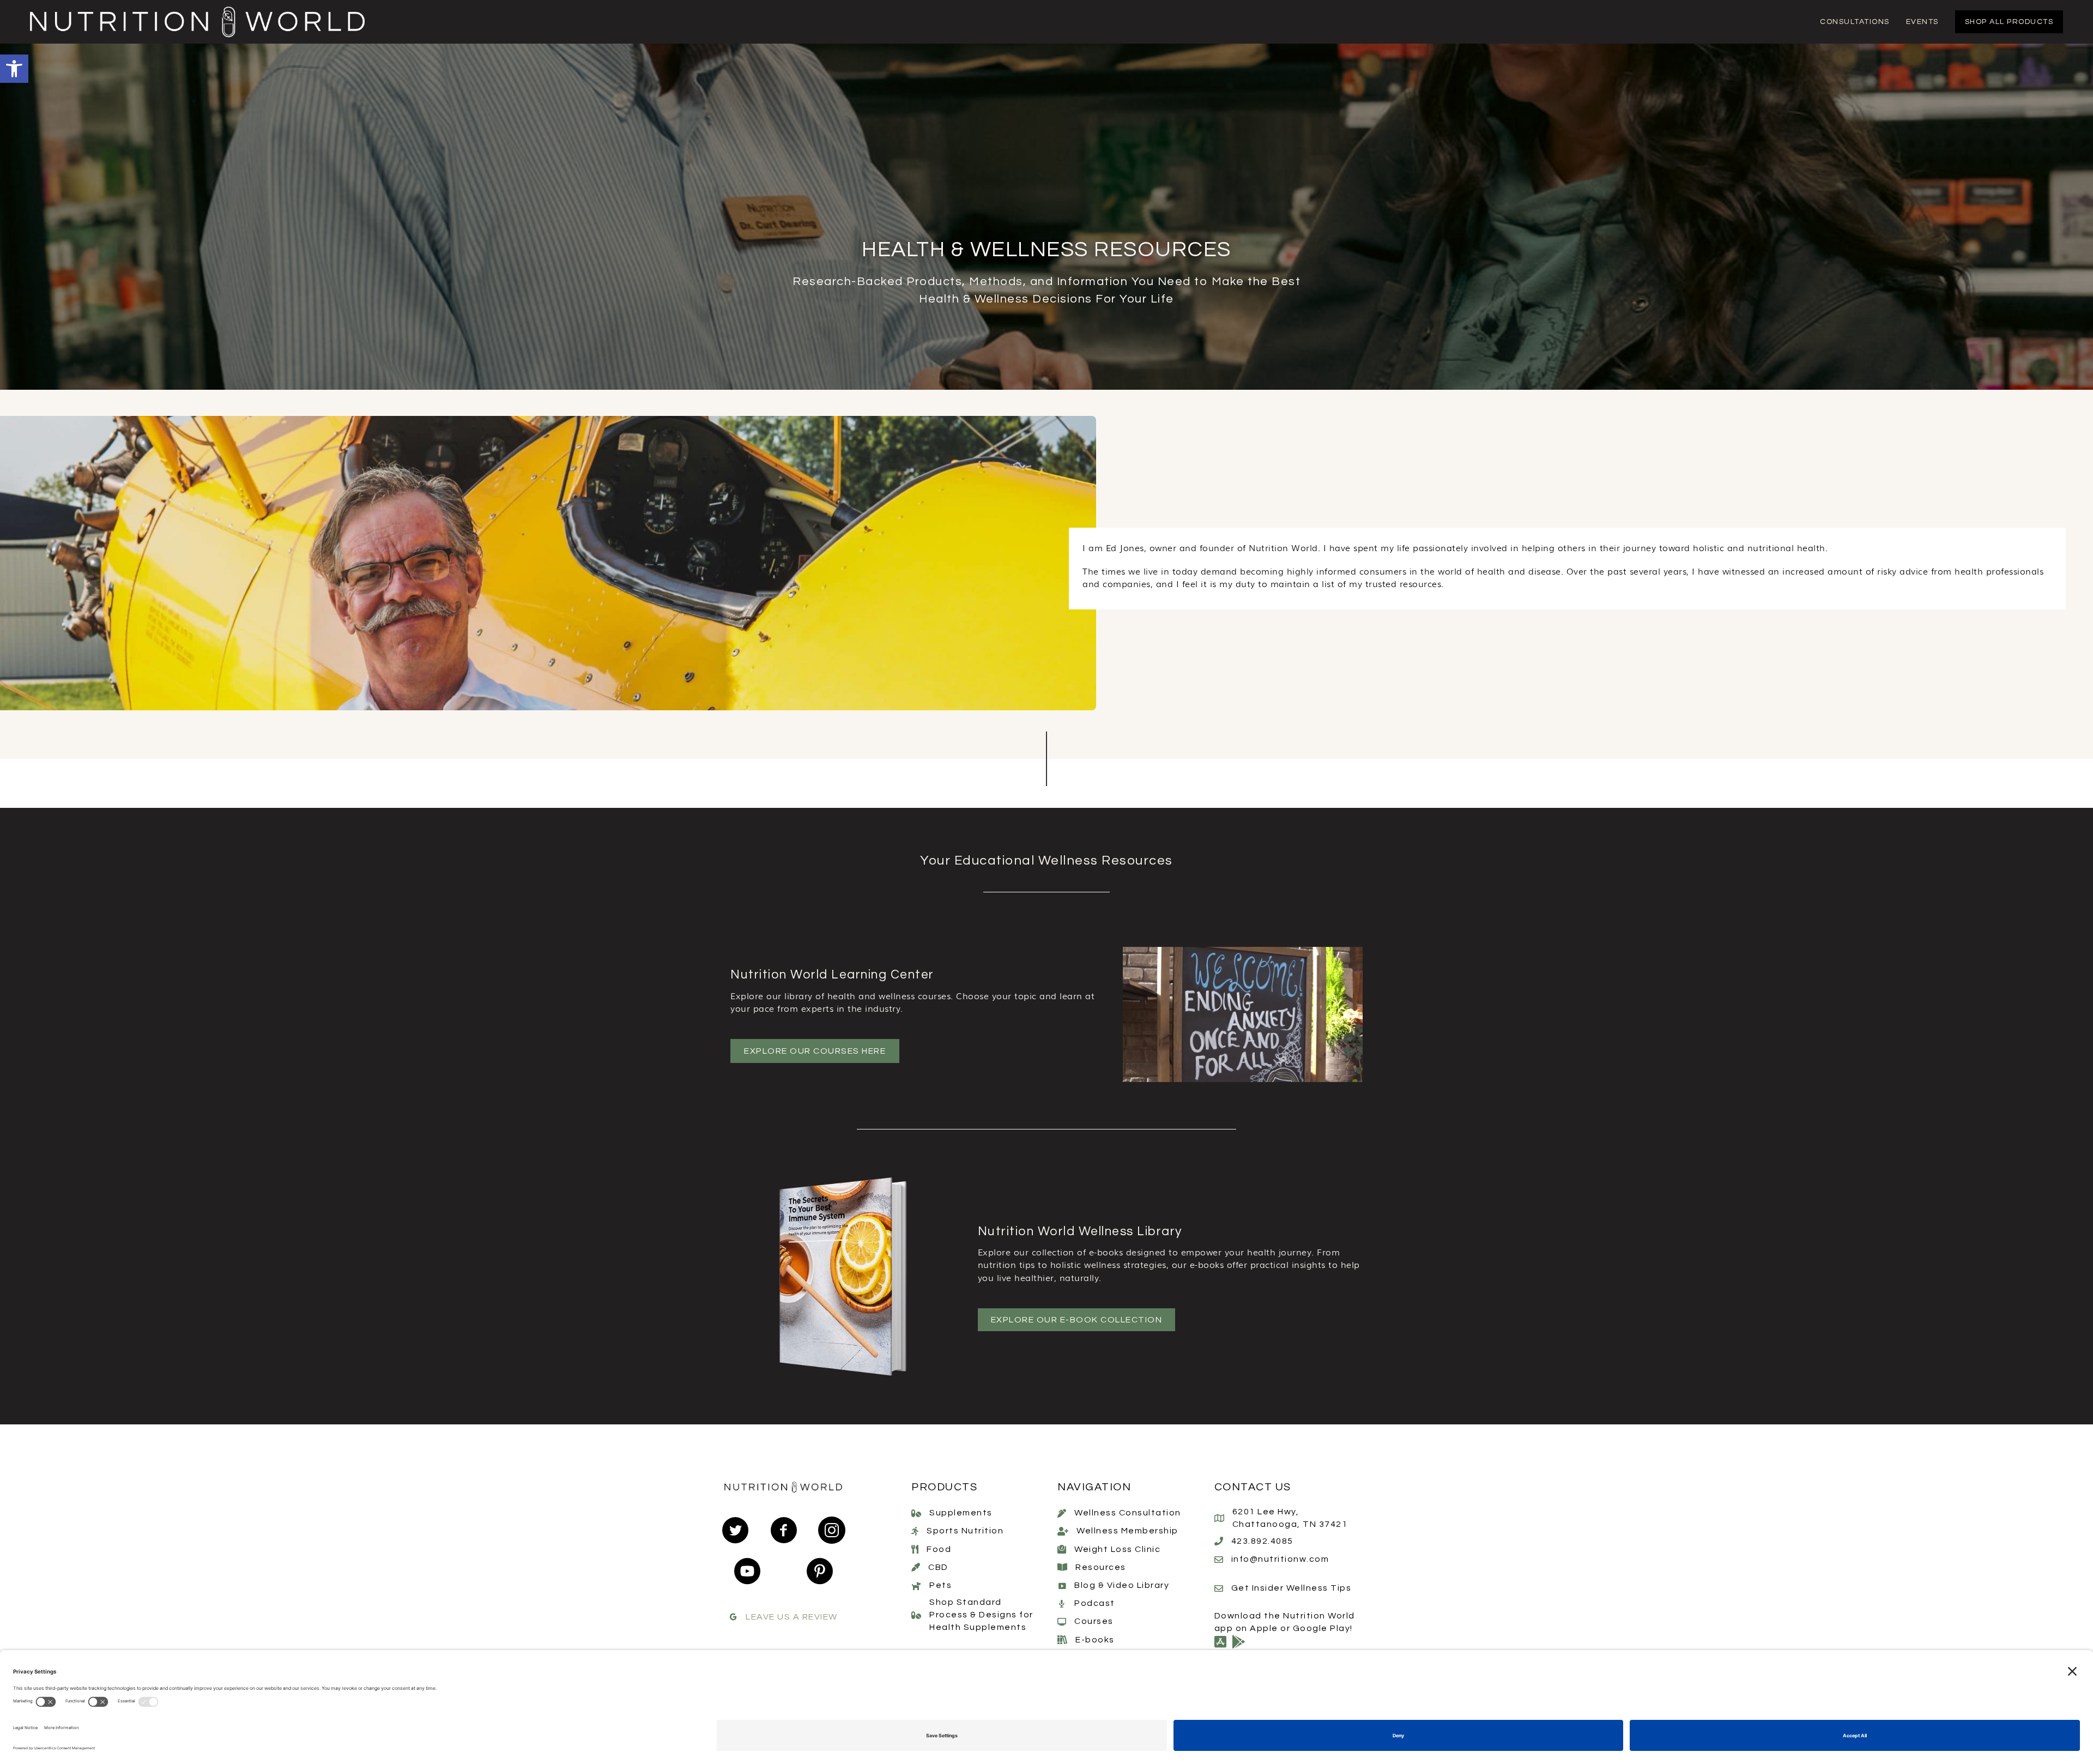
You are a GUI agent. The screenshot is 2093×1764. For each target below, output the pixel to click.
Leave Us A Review (792, 1617)
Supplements (961, 1513)
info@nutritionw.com (1280, 1559)
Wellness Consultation (1128, 1513)
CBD (938, 1567)
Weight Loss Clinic (1117, 1549)
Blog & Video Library (1122, 1585)
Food (939, 1549)
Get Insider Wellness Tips (1292, 1588)
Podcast (1095, 1603)
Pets (940, 1585)
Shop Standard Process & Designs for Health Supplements (981, 1615)
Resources (1101, 1567)
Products (944, 1487)
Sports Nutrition (965, 1531)
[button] (14, 69)
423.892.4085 (1262, 1541)
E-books (1095, 1640)
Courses (1094, 1621)
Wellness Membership (1127, 1531)
